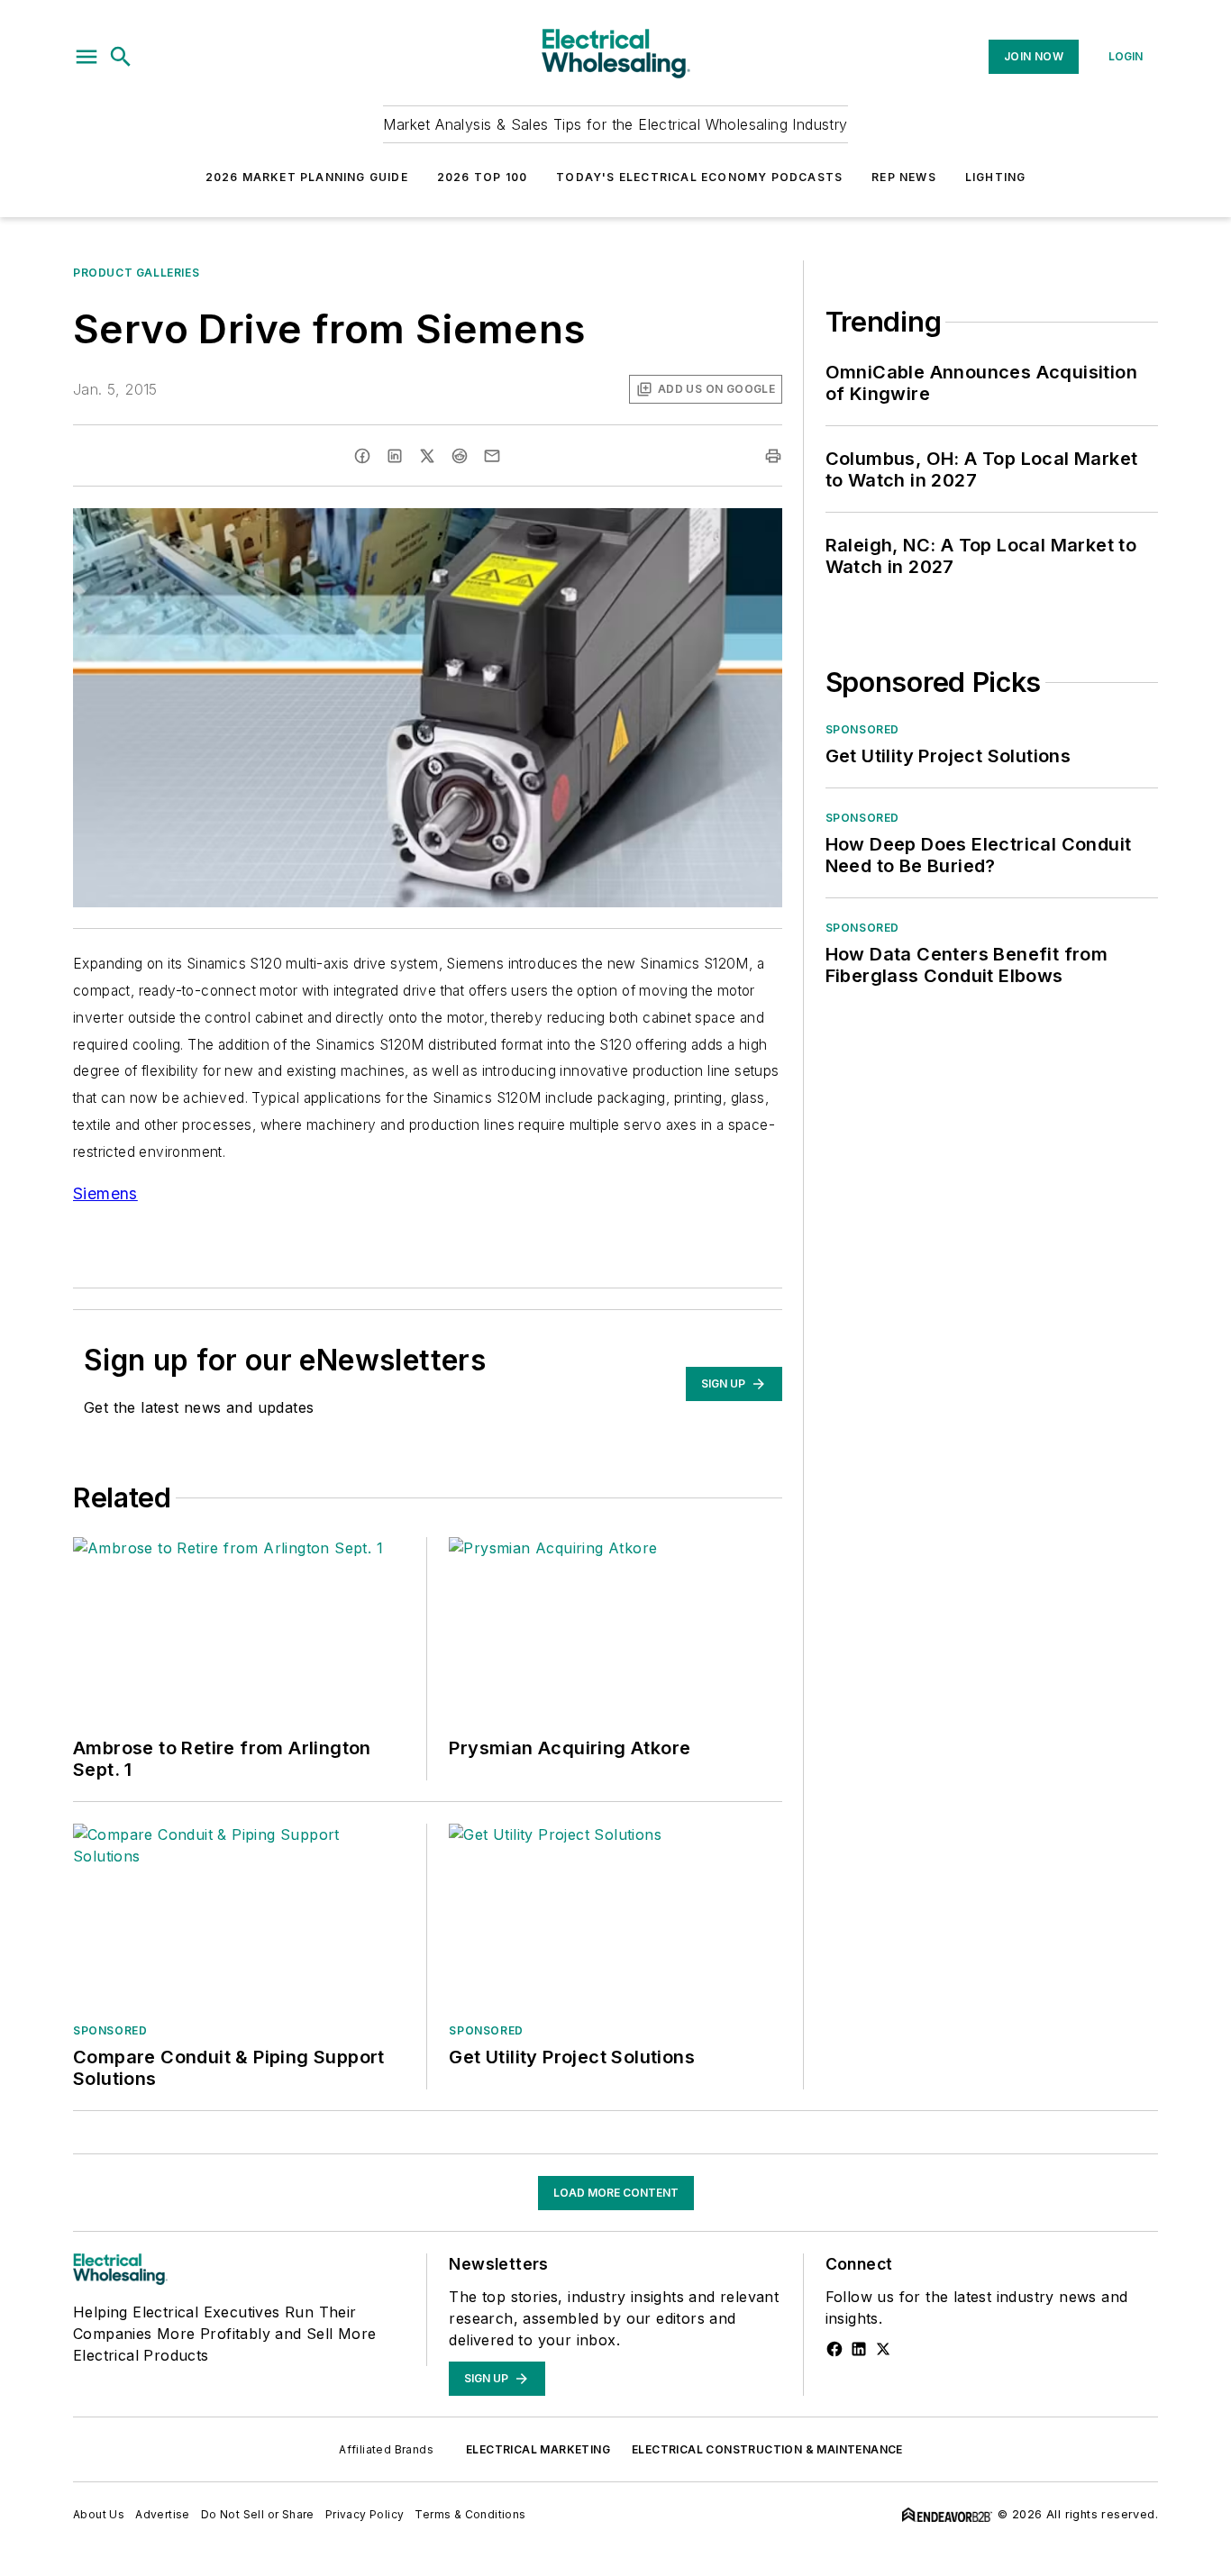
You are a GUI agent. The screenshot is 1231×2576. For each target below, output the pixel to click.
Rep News (904, 177)
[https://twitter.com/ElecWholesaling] (883, 2349)
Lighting (996, 177)
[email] (492, 456)
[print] (773, 456)
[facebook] (362, 456)
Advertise (163, 2514)
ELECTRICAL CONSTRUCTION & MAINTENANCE (767, 2449)
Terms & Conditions (470, 2514)
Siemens (105, 1193)
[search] (121, 57)
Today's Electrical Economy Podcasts (699, 177)
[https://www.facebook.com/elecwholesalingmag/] (834, 2349)
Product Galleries (136, 273)
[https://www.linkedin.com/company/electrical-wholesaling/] (859, 2349)
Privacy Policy (365, 2514)
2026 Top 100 (482, 177)
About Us (99, 2514)
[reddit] (460, 456)
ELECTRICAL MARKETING (538, 2449)
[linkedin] (395, 456)
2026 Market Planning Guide (307, 177)
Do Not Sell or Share (258, 2514)
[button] (87, 57)
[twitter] (427, 456)
